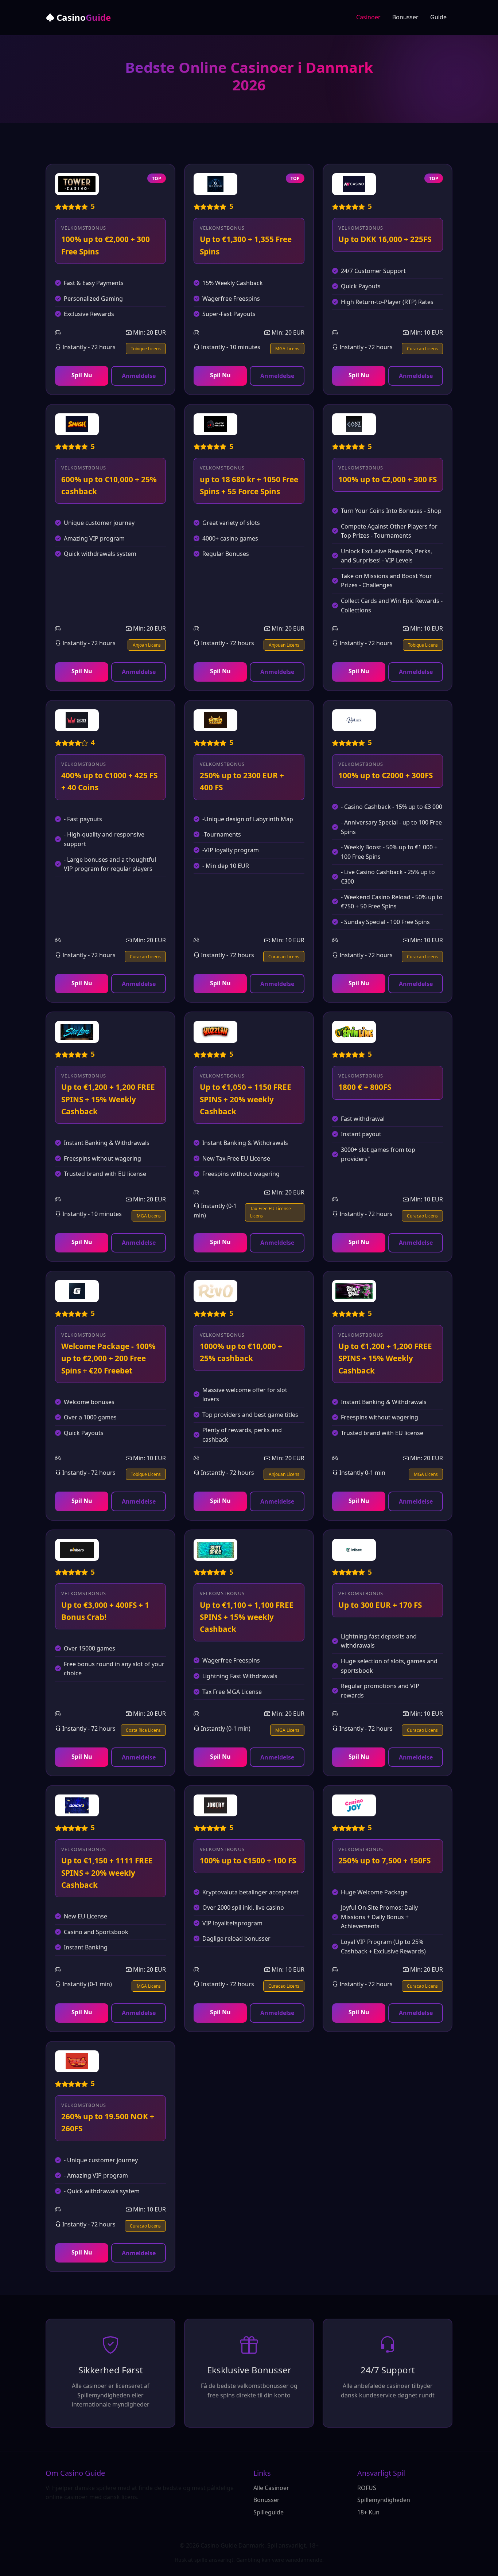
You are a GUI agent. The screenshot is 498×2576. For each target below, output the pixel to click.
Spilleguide (269, 2512)
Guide (438, 17)
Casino (83, 17)
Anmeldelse (139, 376)
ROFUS (367, 2488)
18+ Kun (368, 2512)
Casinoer (368, 17)
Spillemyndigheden (384, 2500)
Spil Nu (82, 375)
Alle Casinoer (271, 2488)
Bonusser (405, 17)
